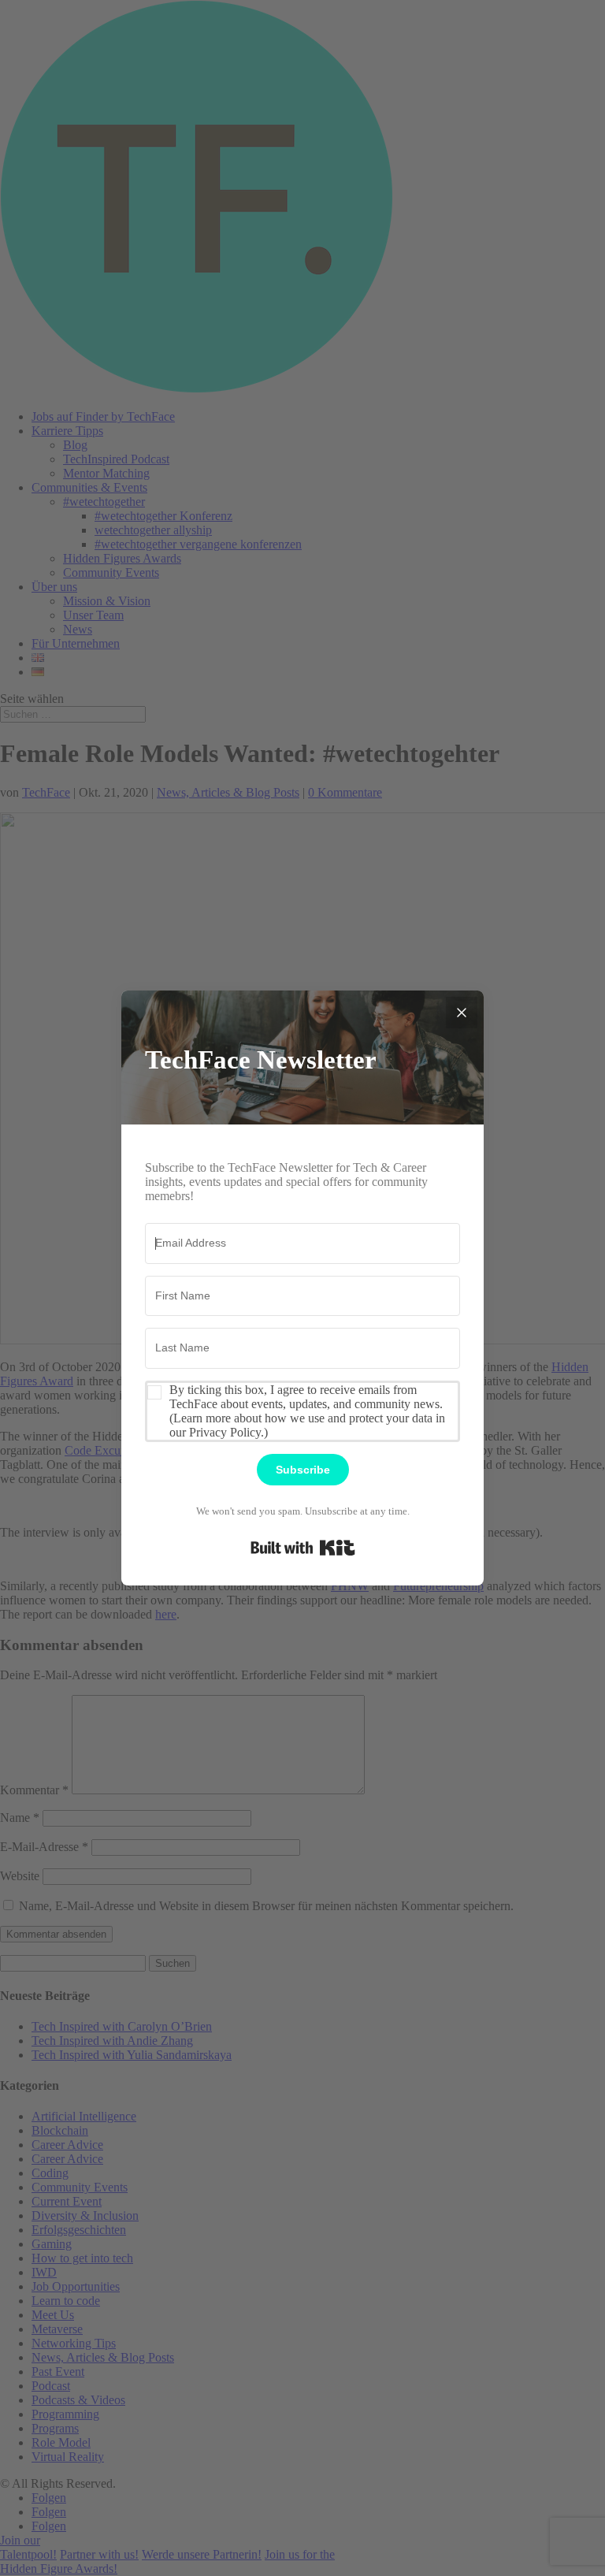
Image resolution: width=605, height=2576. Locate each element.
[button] (302, 1411)
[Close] (462, 1013)
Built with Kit (303, 1548)
